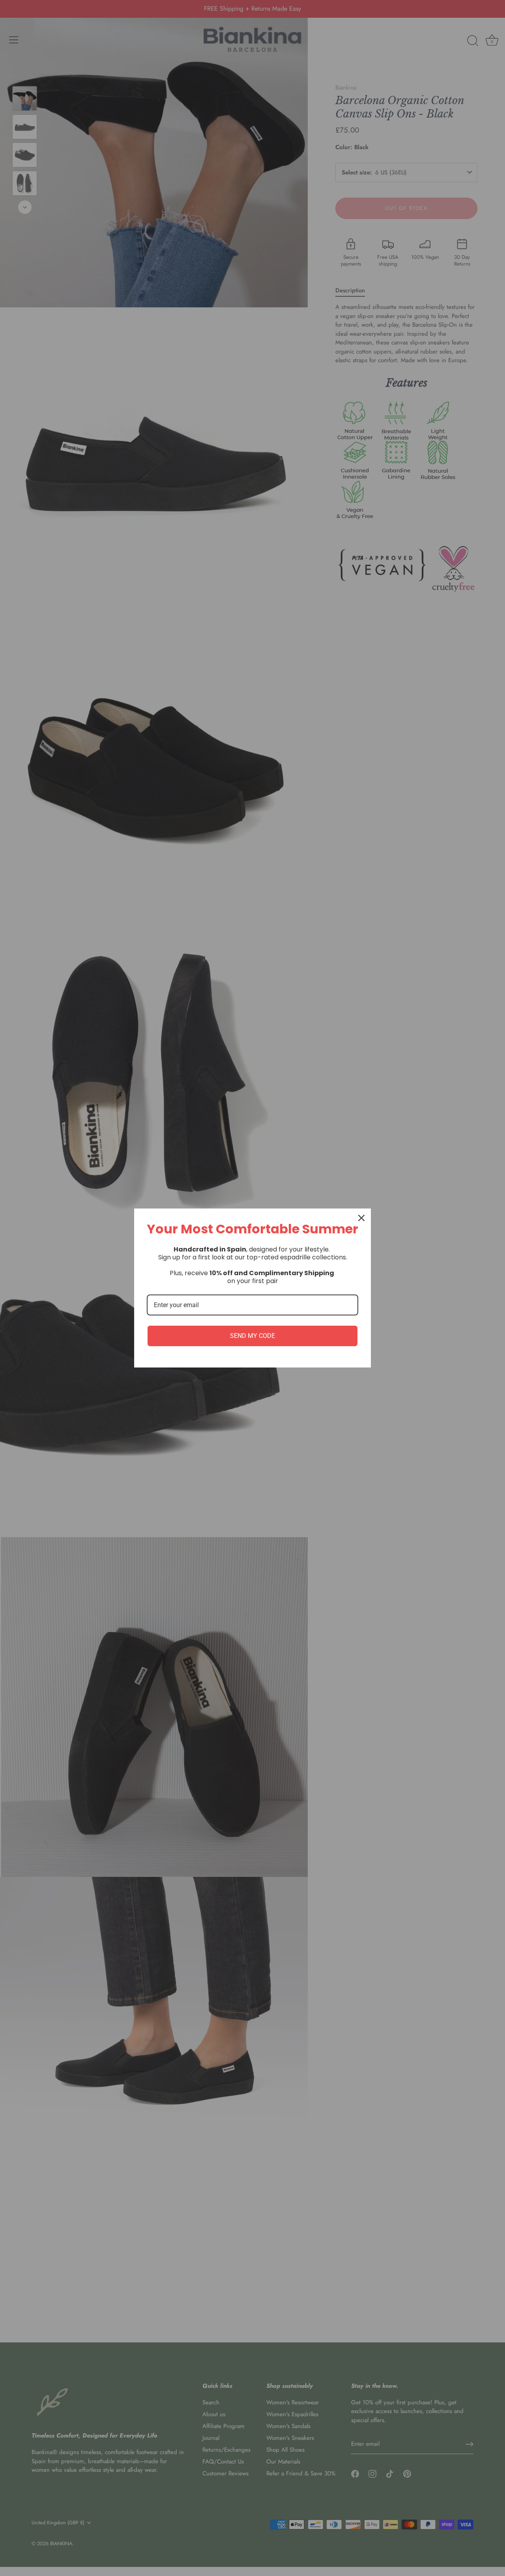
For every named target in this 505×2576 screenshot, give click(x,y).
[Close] (361, 1218)
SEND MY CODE (252, 1336)
